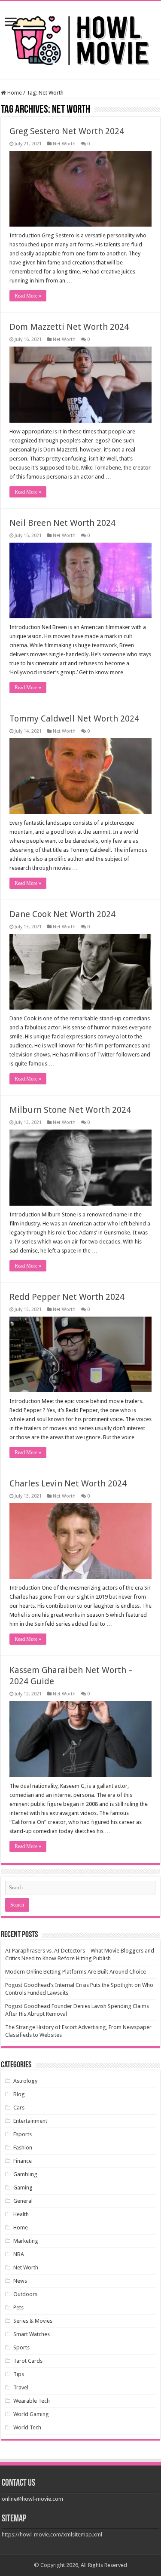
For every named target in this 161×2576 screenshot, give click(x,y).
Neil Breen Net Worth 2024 (62, 523)
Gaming (23, 2188)
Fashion (23, 2148)
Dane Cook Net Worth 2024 (62, 914)
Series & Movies (33, 2321)
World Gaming (31, 2414)
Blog (19, 2094)
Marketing (26, 2241)
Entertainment (30, 2121)
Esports (23, 2134)
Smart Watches (32, 2334)
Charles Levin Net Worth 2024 (68, 1483)
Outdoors (25, 2294)
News (20, 2281)
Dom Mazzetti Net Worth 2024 (69, 327)
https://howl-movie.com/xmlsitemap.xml (52, 2535)
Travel (21, 2387)
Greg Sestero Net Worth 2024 (67, 131)
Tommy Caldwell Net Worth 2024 (74, 718)
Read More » (28, 296)
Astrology (25, 2081)
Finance (23, 2161)
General (23, 2201)
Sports (21, 2347)
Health (21, 2214)
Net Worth (64, 144)
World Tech (27, 2427)
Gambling (25, 2174)
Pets (18, 2307)
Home (14, 93)
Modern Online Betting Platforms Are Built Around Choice (76, 1972)
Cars (19, 2108)
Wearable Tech (32, 2401)
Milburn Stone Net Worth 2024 (70, 1110)
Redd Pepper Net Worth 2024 (67, 1297)
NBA (19, 2254)
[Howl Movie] (81, 38)
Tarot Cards (28, 2361)
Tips (19, 2374)
